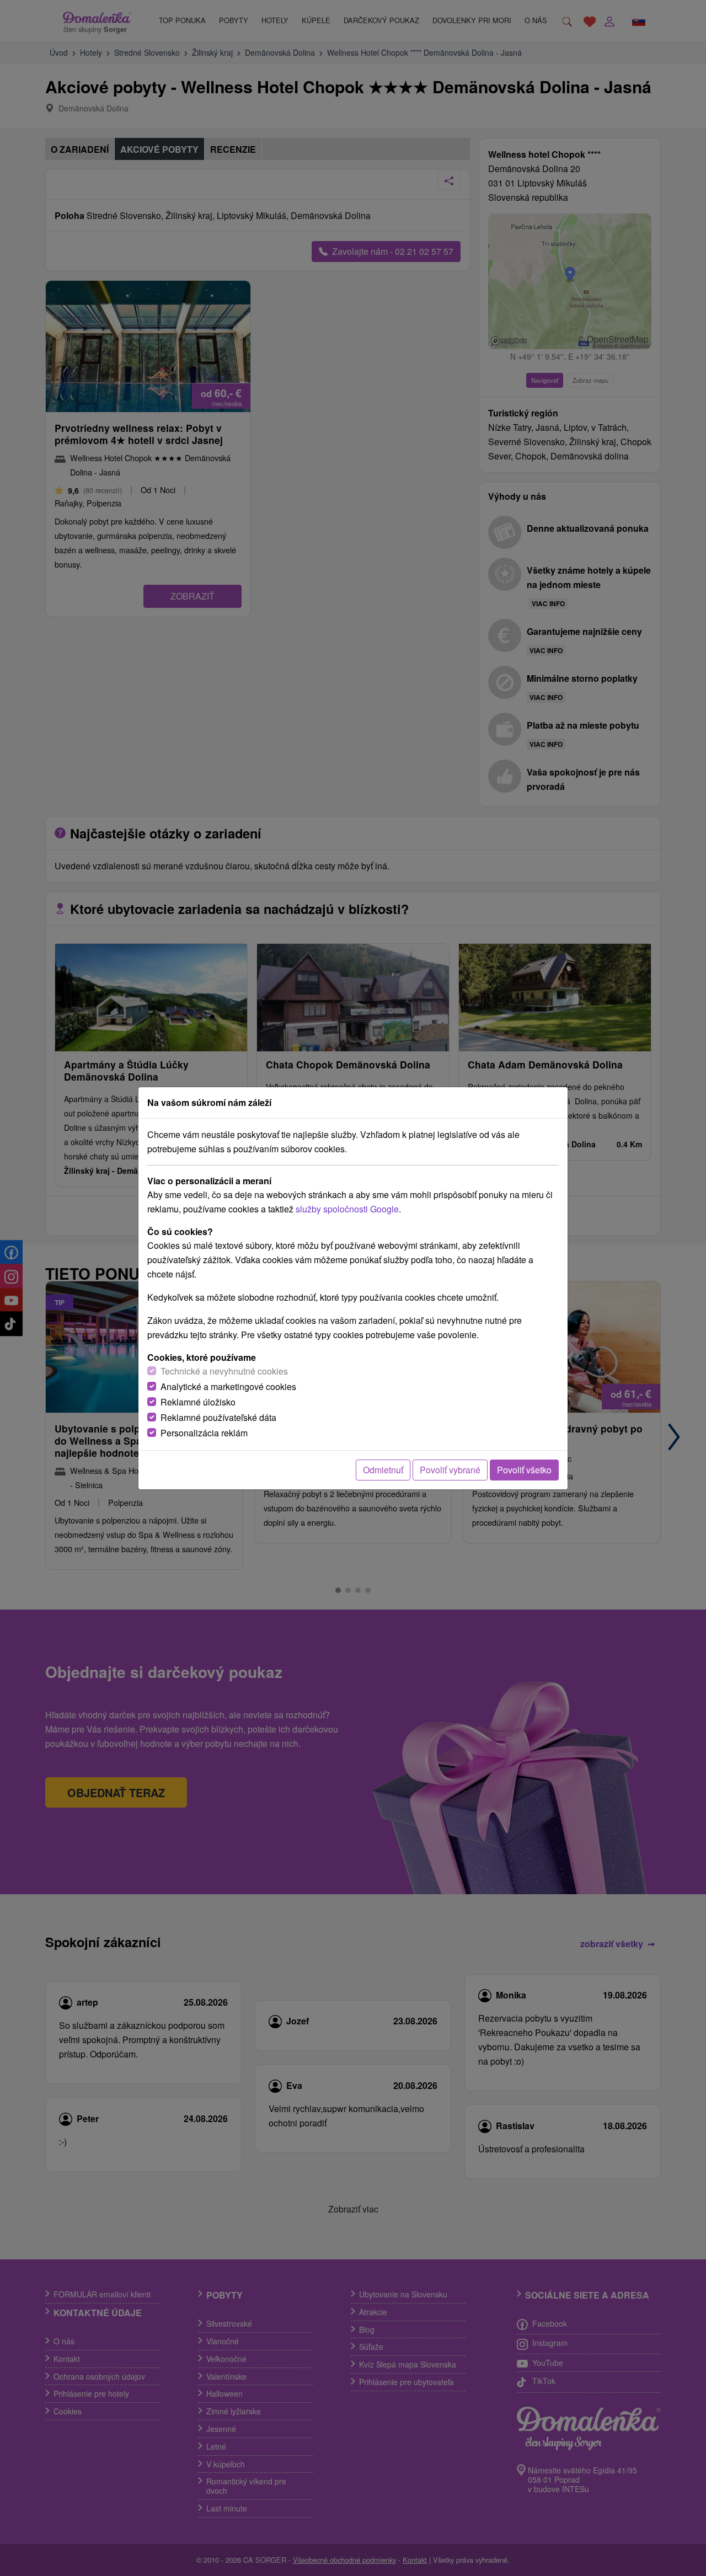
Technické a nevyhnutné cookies (224, 1371)
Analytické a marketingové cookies (228, 1386)
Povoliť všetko (524, 1470)
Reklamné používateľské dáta (218, 1417)
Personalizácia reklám (204, 1433)
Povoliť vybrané (450, 1470)
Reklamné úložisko (198, 1402)
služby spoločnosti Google (347, 1209)
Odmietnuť (383, 1470)
